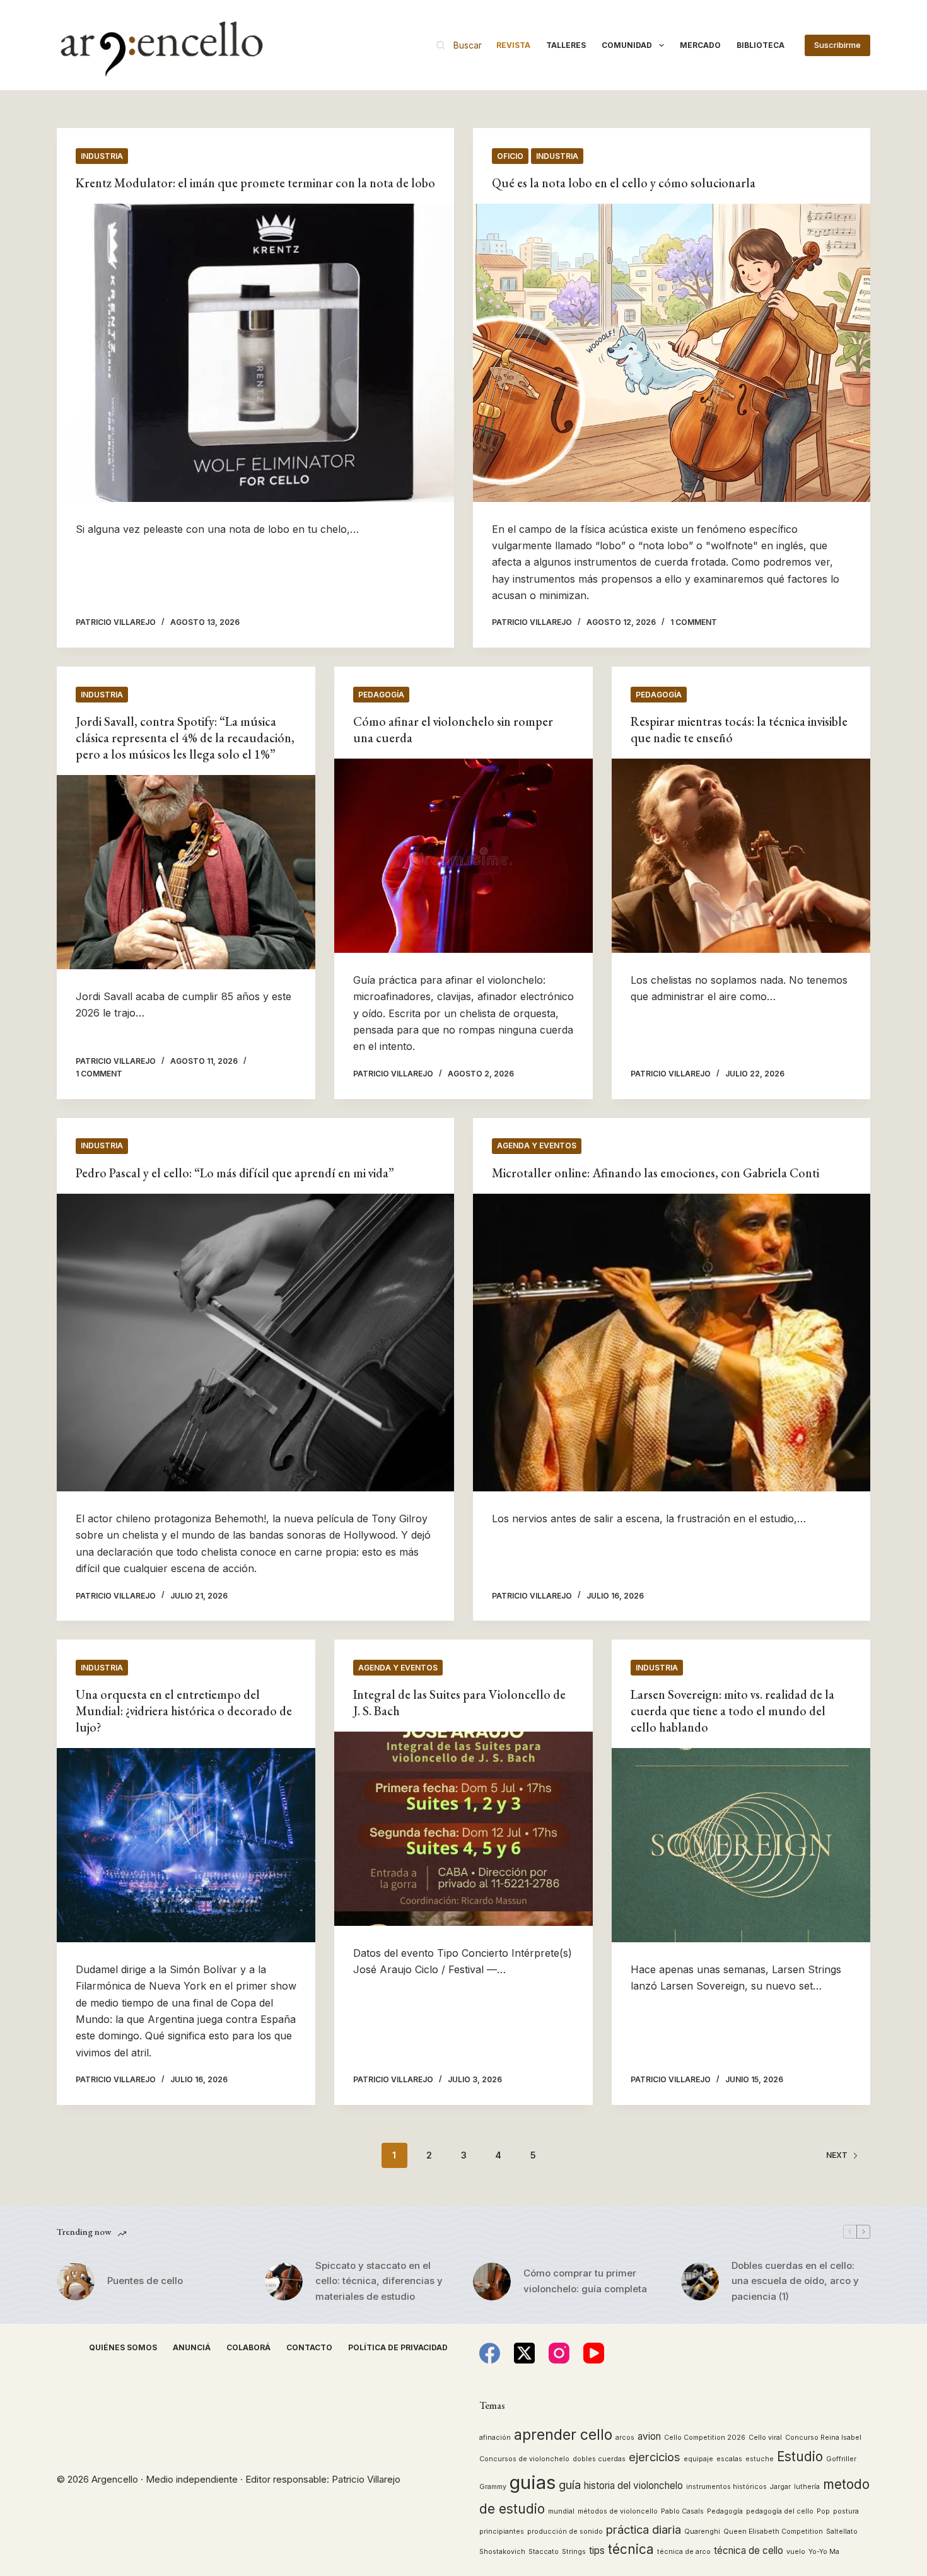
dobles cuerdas (599, 2459)
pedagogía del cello (780, 2511)
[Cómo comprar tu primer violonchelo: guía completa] (492, 2282)
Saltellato (842, 2532)
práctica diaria (644, 2529)
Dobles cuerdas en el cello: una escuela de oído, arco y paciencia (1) (795, 2281)
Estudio (800, 2457)
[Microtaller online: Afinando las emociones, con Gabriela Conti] (672, 1343)
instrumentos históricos (726, 2487)
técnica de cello (749, 2550)
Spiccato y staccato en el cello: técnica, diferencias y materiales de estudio (379, 2281)
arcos (625, 2438)
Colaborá (248, 2347)
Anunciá (192, 2347)
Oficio (510, 156)
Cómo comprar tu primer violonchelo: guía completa (585, 2281)
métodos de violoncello (618, 2511)
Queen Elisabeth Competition (773, 2532)
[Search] (459, 45)
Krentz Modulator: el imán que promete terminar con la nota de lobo (255, 183)
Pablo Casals (682, 2511)
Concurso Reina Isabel (823, 2438)
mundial (561, 2511)
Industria (102, 156)
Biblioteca (761, 45)
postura (846, 2511)
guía (570, 2485)
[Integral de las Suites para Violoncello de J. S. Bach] (463, 1829)
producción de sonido (565, 2532)
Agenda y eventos (537, 1145)
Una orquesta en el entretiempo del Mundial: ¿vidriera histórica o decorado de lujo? (184, 1711)
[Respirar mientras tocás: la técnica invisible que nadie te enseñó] (741, 856)
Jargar (780, 2487)
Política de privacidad (398, 2347)
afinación (495, 2438)
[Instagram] (559, 2353)
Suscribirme (837, 45)
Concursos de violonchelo (524, 2459)
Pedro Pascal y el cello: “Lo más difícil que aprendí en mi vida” (235, 1173)
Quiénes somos (123, 2347)
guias (533, 2482)
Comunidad (627, 45)
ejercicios (655, 2457)
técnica (631, 2549)
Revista (513, 45)
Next (837, 2155)
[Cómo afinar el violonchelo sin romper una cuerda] (463, 856)
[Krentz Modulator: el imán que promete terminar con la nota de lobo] (255, 353)
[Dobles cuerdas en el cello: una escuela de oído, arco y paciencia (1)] (700, 2282)
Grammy (493, 2487)
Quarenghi (702, 2532)
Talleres (566, 45)
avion (649, 2436)
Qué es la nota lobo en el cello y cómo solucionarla (624, 183)
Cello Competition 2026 (705, 2438)
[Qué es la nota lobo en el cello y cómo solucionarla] (672, 353)
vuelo (796, 2552)
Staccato (544, 2552)
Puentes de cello (145, 2281)
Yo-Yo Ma (824, 2552)
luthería (807, 2487)
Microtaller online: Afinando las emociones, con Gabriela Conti (656, 1173)
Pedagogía (381, 695)
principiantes (502, 2532)
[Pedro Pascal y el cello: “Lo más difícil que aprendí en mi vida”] (255, 1343)
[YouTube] (594, 2353)
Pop (823, 2511)
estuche (760, 2459)
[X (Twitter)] (524, 2353)
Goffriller (841, 2459)
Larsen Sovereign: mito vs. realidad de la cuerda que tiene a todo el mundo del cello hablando (732, 1711)
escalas (729, 2459)
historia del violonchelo (633, 2486)
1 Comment (694, 622)
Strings (574, 2552)
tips (597, 2550)
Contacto (309, 2347)
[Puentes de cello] (76, 2282)
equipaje (698, 2459)
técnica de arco (684, 2552)
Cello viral (765, 2438)
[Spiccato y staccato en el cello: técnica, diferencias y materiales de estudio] (284, 2282)
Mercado (700, 45)
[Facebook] (490, 2353)
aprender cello (563, 2434)
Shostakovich (502, 2552)
